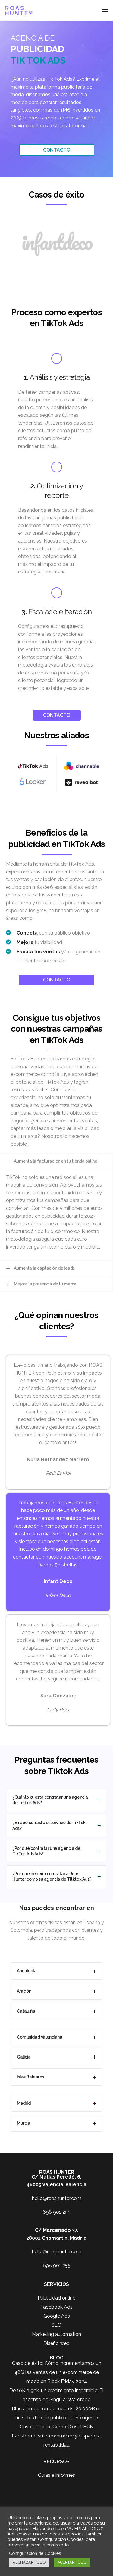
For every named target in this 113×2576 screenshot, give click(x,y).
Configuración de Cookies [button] (35, 2553)
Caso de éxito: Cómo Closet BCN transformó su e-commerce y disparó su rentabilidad (57, 2436)
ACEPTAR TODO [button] (72, 2562)
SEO (56, 2325)
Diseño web (56, 2343)
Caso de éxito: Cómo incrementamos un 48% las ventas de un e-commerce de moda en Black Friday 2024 (57, 2372)
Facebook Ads (56, 2307)
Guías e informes (56, 2475)
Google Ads (57, 2316)
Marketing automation (56, 2334)
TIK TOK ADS (38, 60)
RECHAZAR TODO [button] (29, 2562)
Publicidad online (56, 2298)
